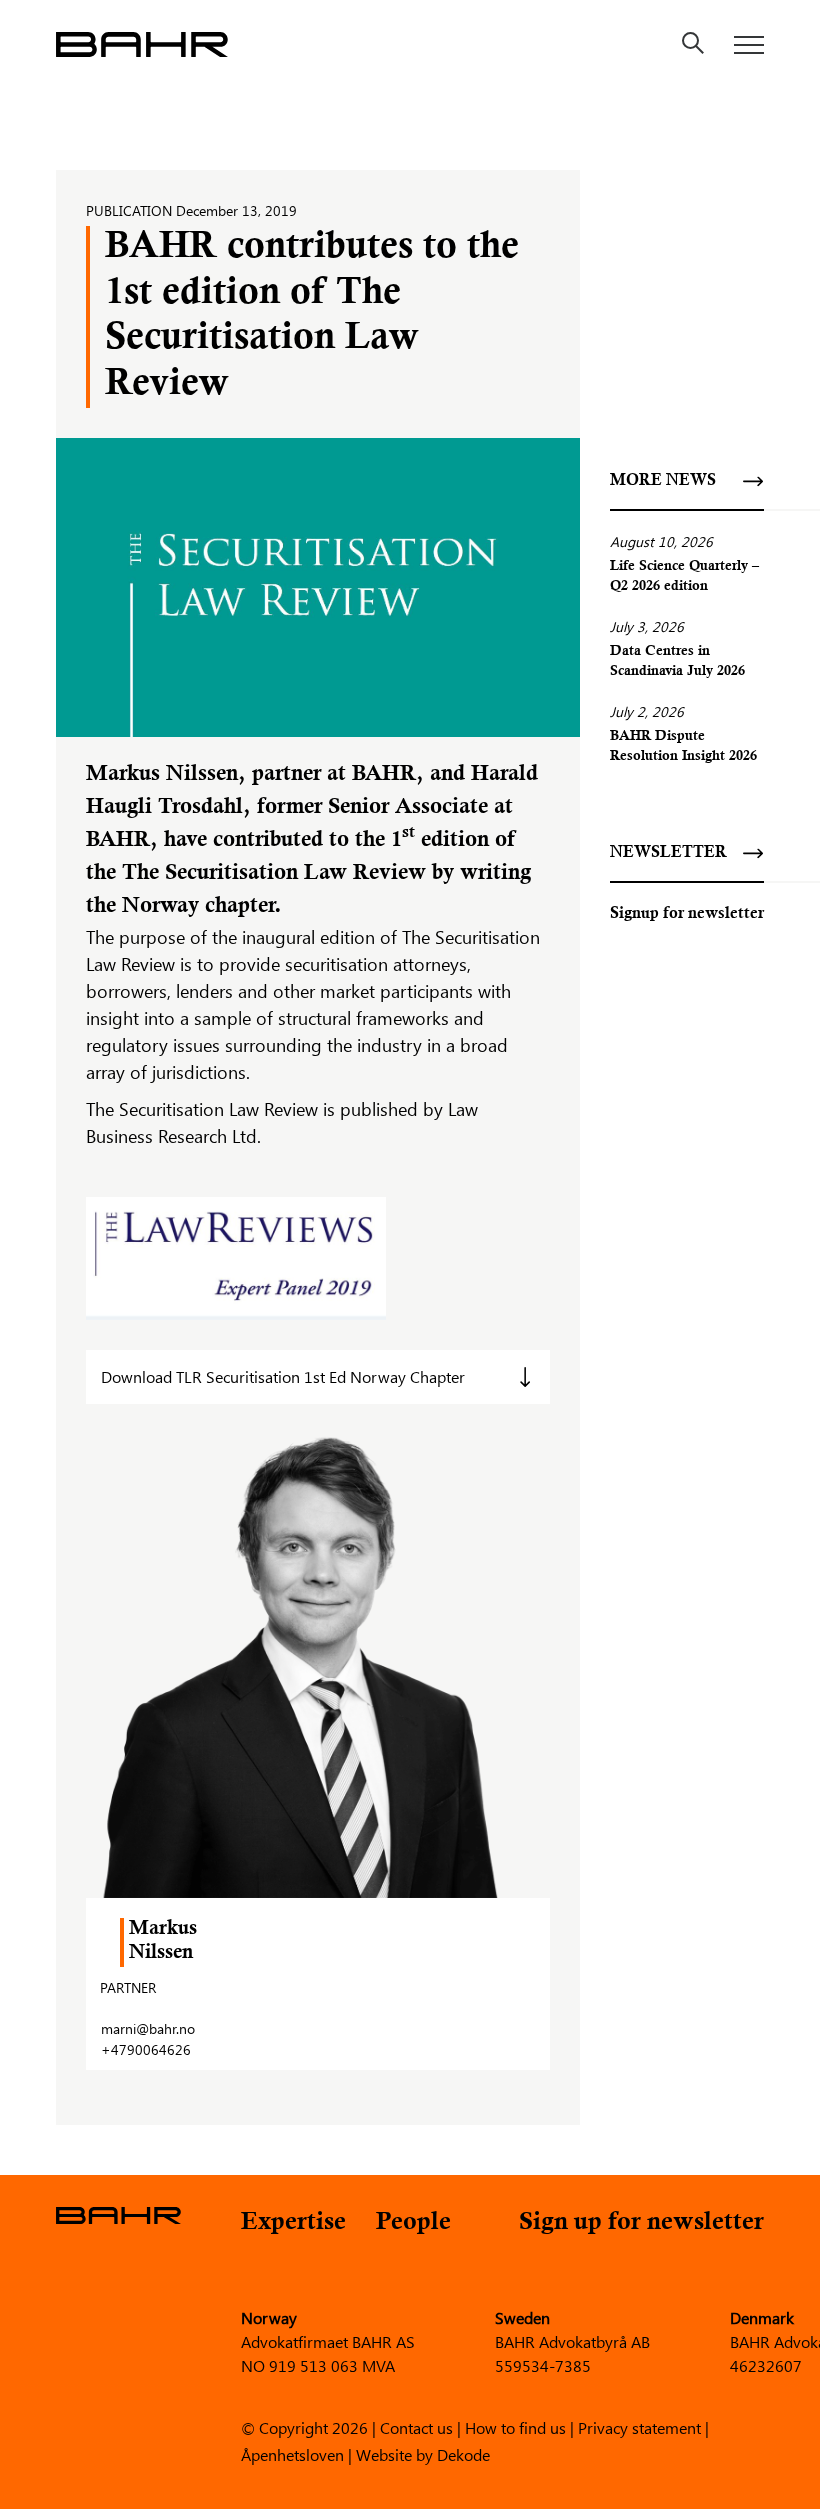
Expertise (293, 2223)
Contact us (416, 2426)
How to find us (515, 2426)
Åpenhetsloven (292, 2453)
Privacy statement (639, 2426)
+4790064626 (146, 2049)
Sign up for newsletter (641, 2223)
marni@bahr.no (148, 2028)
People (413, 2223)
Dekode (463, 2453)
